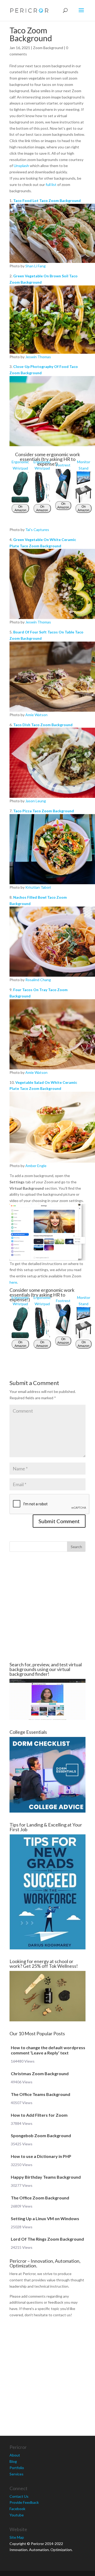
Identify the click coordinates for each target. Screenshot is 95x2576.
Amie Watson (36, 715)
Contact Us (19, 2496)
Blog (13, 2461)
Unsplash (21, 166)
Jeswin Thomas (38, 357)
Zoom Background (48, 48)
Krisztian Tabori (38, 887)
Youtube (17, 2515)
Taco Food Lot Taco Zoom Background (47, 201)
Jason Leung (36, 801)
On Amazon (20, 508)
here (13, 1282)
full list (51, 184)
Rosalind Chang (38, 980)
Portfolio (17, 2468)
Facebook (17, 2509)
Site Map (17, 2537)
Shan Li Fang (35, 266)
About (15, 2455)
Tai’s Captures (37, 530)
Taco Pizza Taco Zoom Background (44, 811)
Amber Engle (36, 1166)
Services (16, 2474)
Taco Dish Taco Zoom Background (43, 725)
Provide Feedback (24, 2502)
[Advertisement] (47, 1607)
